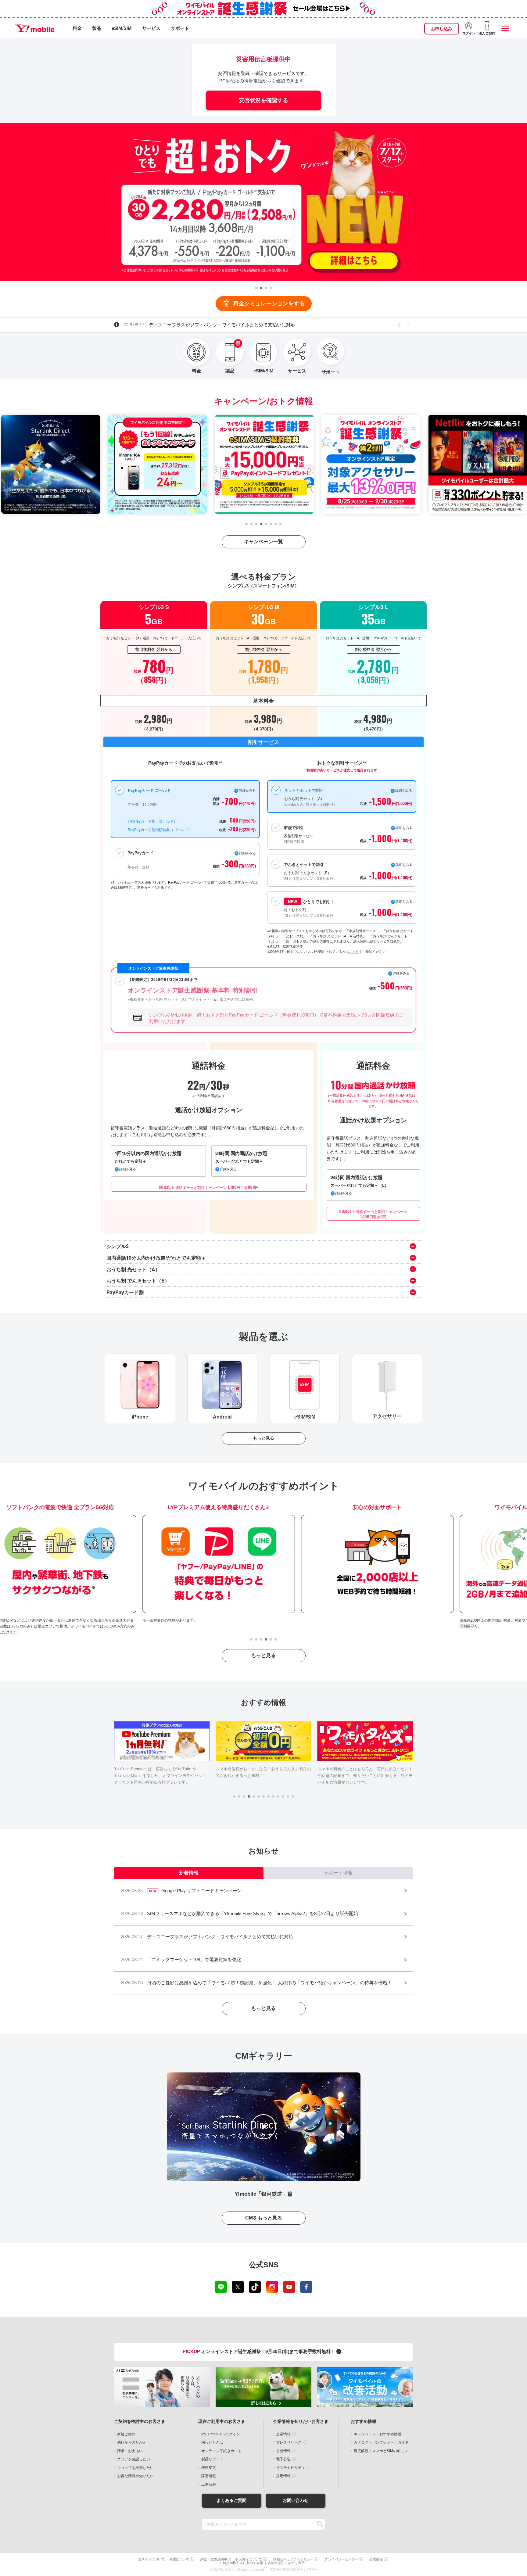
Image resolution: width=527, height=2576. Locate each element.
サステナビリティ (291, 2468)
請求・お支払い (130, 2451)
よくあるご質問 (231, 2500)
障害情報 (209, 2476)
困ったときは (212, 2442)
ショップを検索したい (135, 2468)
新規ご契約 (126, 2434)
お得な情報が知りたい (135, 2476)
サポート (180, 28)
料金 (77, 28)
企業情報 (283, 2434)
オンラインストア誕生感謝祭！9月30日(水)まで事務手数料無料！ (260, 2351)
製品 (97, 28)
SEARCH (320, 2524)
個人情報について (249, 2559)
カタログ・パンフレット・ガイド (381, 2442)
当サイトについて (151, 2559)
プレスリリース (289, 2442)
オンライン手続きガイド (221, 2451)
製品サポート (212, 2459)
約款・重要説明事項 (215, 2559)
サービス (151, 28)
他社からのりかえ (132, 2442)
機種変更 (209, 2468)
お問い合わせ (296, 2500)
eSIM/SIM (122, 28)
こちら (354, 951)
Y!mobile (35, 28)
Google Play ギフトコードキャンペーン (176, 325)
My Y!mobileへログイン (221, 2434)
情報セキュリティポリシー (293, 2559)
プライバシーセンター (341, 2559)
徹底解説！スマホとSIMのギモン (381, 2451)
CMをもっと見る (264, 2218)
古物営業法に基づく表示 (286, 2563)
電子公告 (283, 2459)
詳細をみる (404, 901)
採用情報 (283, 2476)
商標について (179, 2559)
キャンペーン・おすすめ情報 (378, 2434)
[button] (256, 288)
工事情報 (209, 2485)
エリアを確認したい (134, 2459)
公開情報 (283, 2451)
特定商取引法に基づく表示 (243, 2563)
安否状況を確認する (263, 100)
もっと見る (263, 1438)
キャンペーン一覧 (263, 542)
